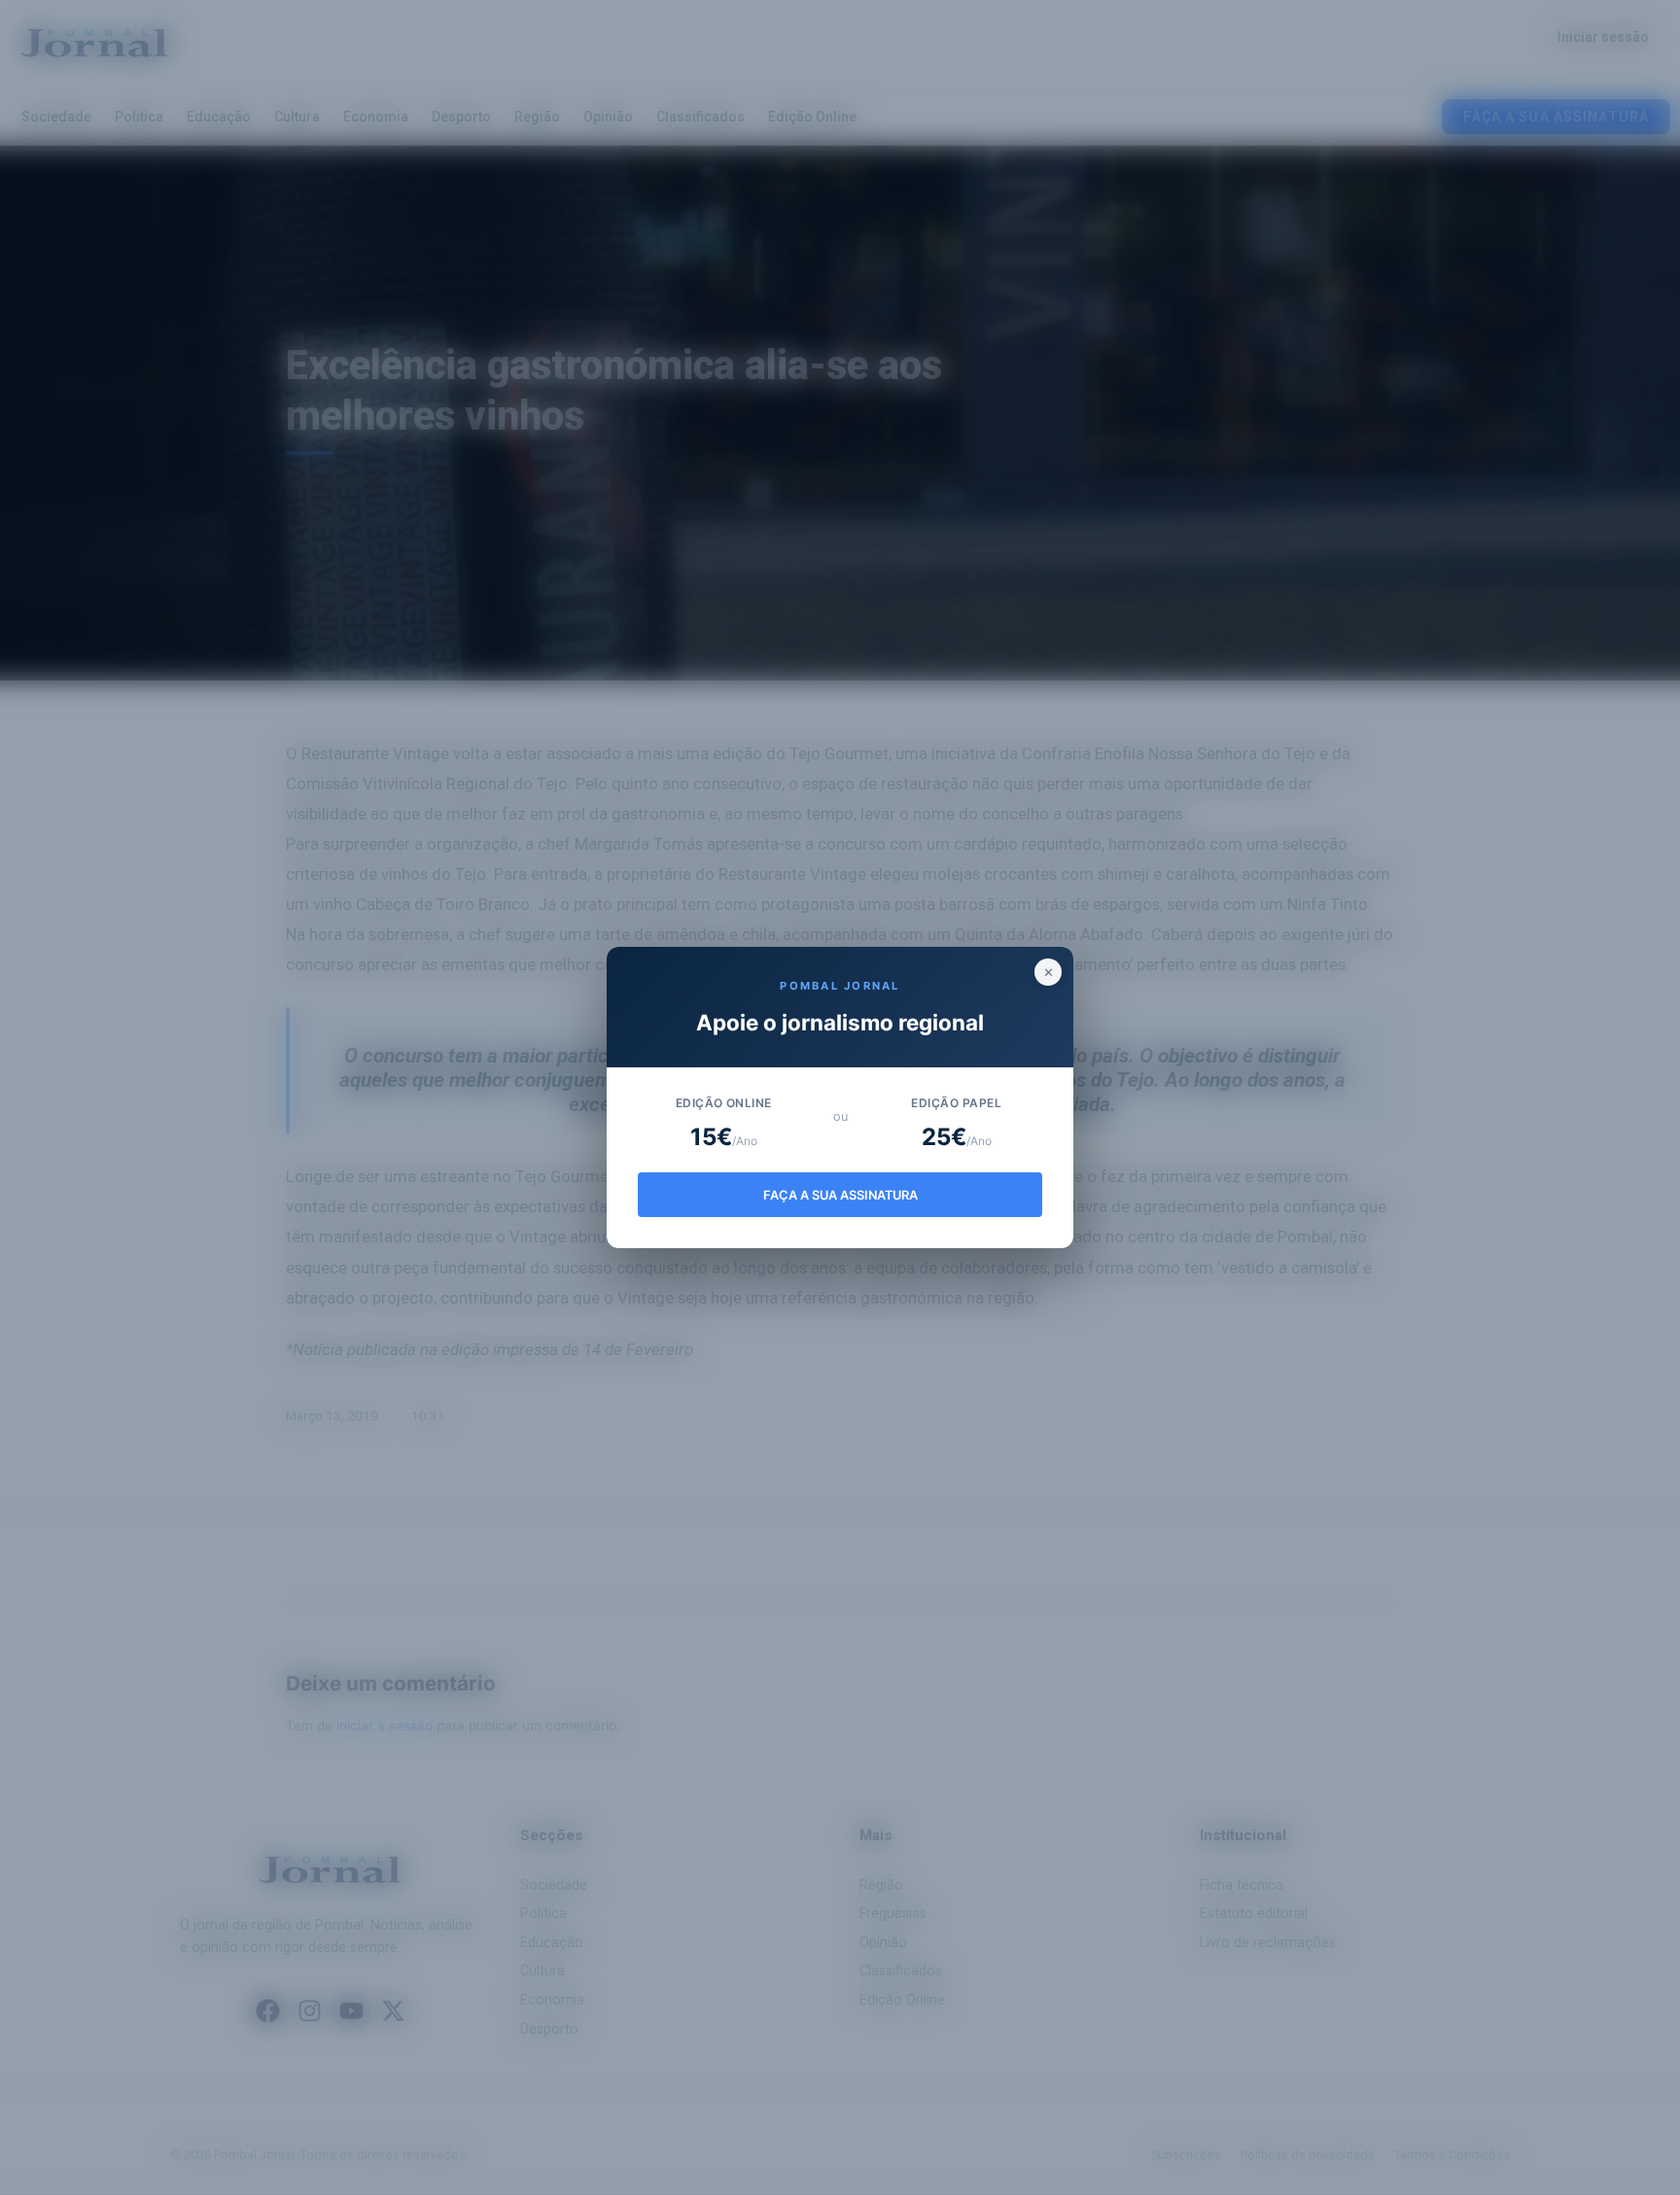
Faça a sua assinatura (840, 1195)
